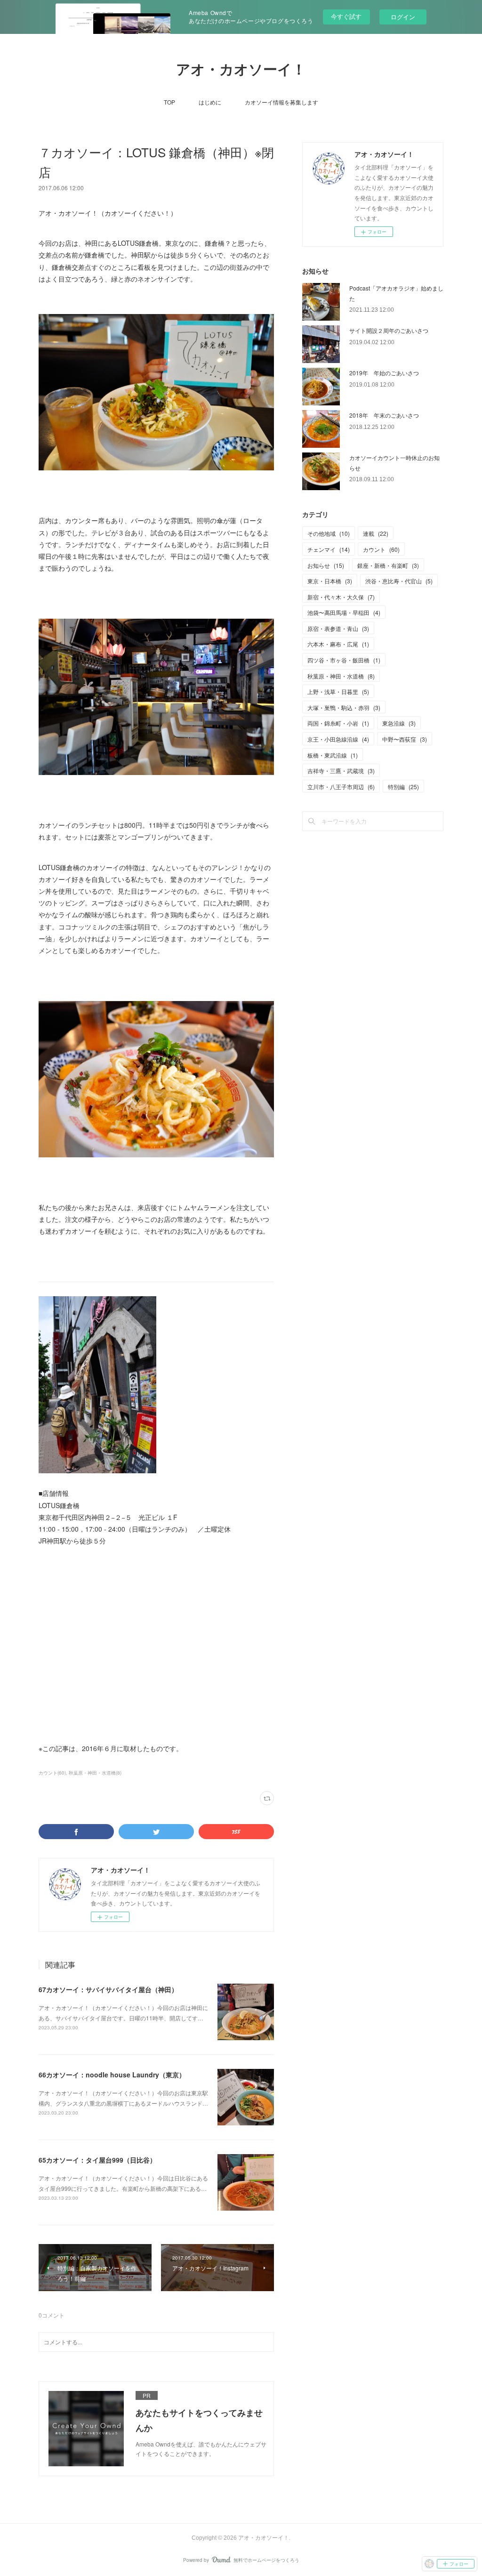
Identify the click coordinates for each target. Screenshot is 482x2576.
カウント (381, 549)
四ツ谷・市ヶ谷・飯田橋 (344, 660)
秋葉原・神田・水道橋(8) (95, 1773)
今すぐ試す (346, 16)
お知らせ (326, 565)
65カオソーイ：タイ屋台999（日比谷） (97, 2160)
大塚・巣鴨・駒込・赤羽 (344, 707)
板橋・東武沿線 (333, 755)
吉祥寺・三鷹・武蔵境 (341, 771)
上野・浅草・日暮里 (338, 691)
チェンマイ (329, 549)
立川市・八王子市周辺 (341, 787)
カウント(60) (52, 1773)
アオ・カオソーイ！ (241, 69)
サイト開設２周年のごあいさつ (389, 330)
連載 (376, 533)
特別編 (403, 787)
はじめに (210, 102)
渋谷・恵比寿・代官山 (399, 581)
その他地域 (329, 533)
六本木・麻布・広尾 (338, 644)
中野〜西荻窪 (405, 739)
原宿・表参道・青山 (338, 628)
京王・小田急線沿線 (338, 739)
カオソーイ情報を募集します (281, 102)
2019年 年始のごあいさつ (384, 373)
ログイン (403, 17)
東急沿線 (399, 723)
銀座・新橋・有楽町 (388, 565)
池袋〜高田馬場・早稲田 (344, 612)
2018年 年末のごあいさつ (384, 415)
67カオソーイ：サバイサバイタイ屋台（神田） (108, 1989)
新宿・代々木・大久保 (341, 597)
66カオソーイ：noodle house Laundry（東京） (112, 2075)
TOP (169, 102)
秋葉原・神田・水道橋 (341, 676)
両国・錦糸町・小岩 (338, 723)
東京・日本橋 (330, 581)
